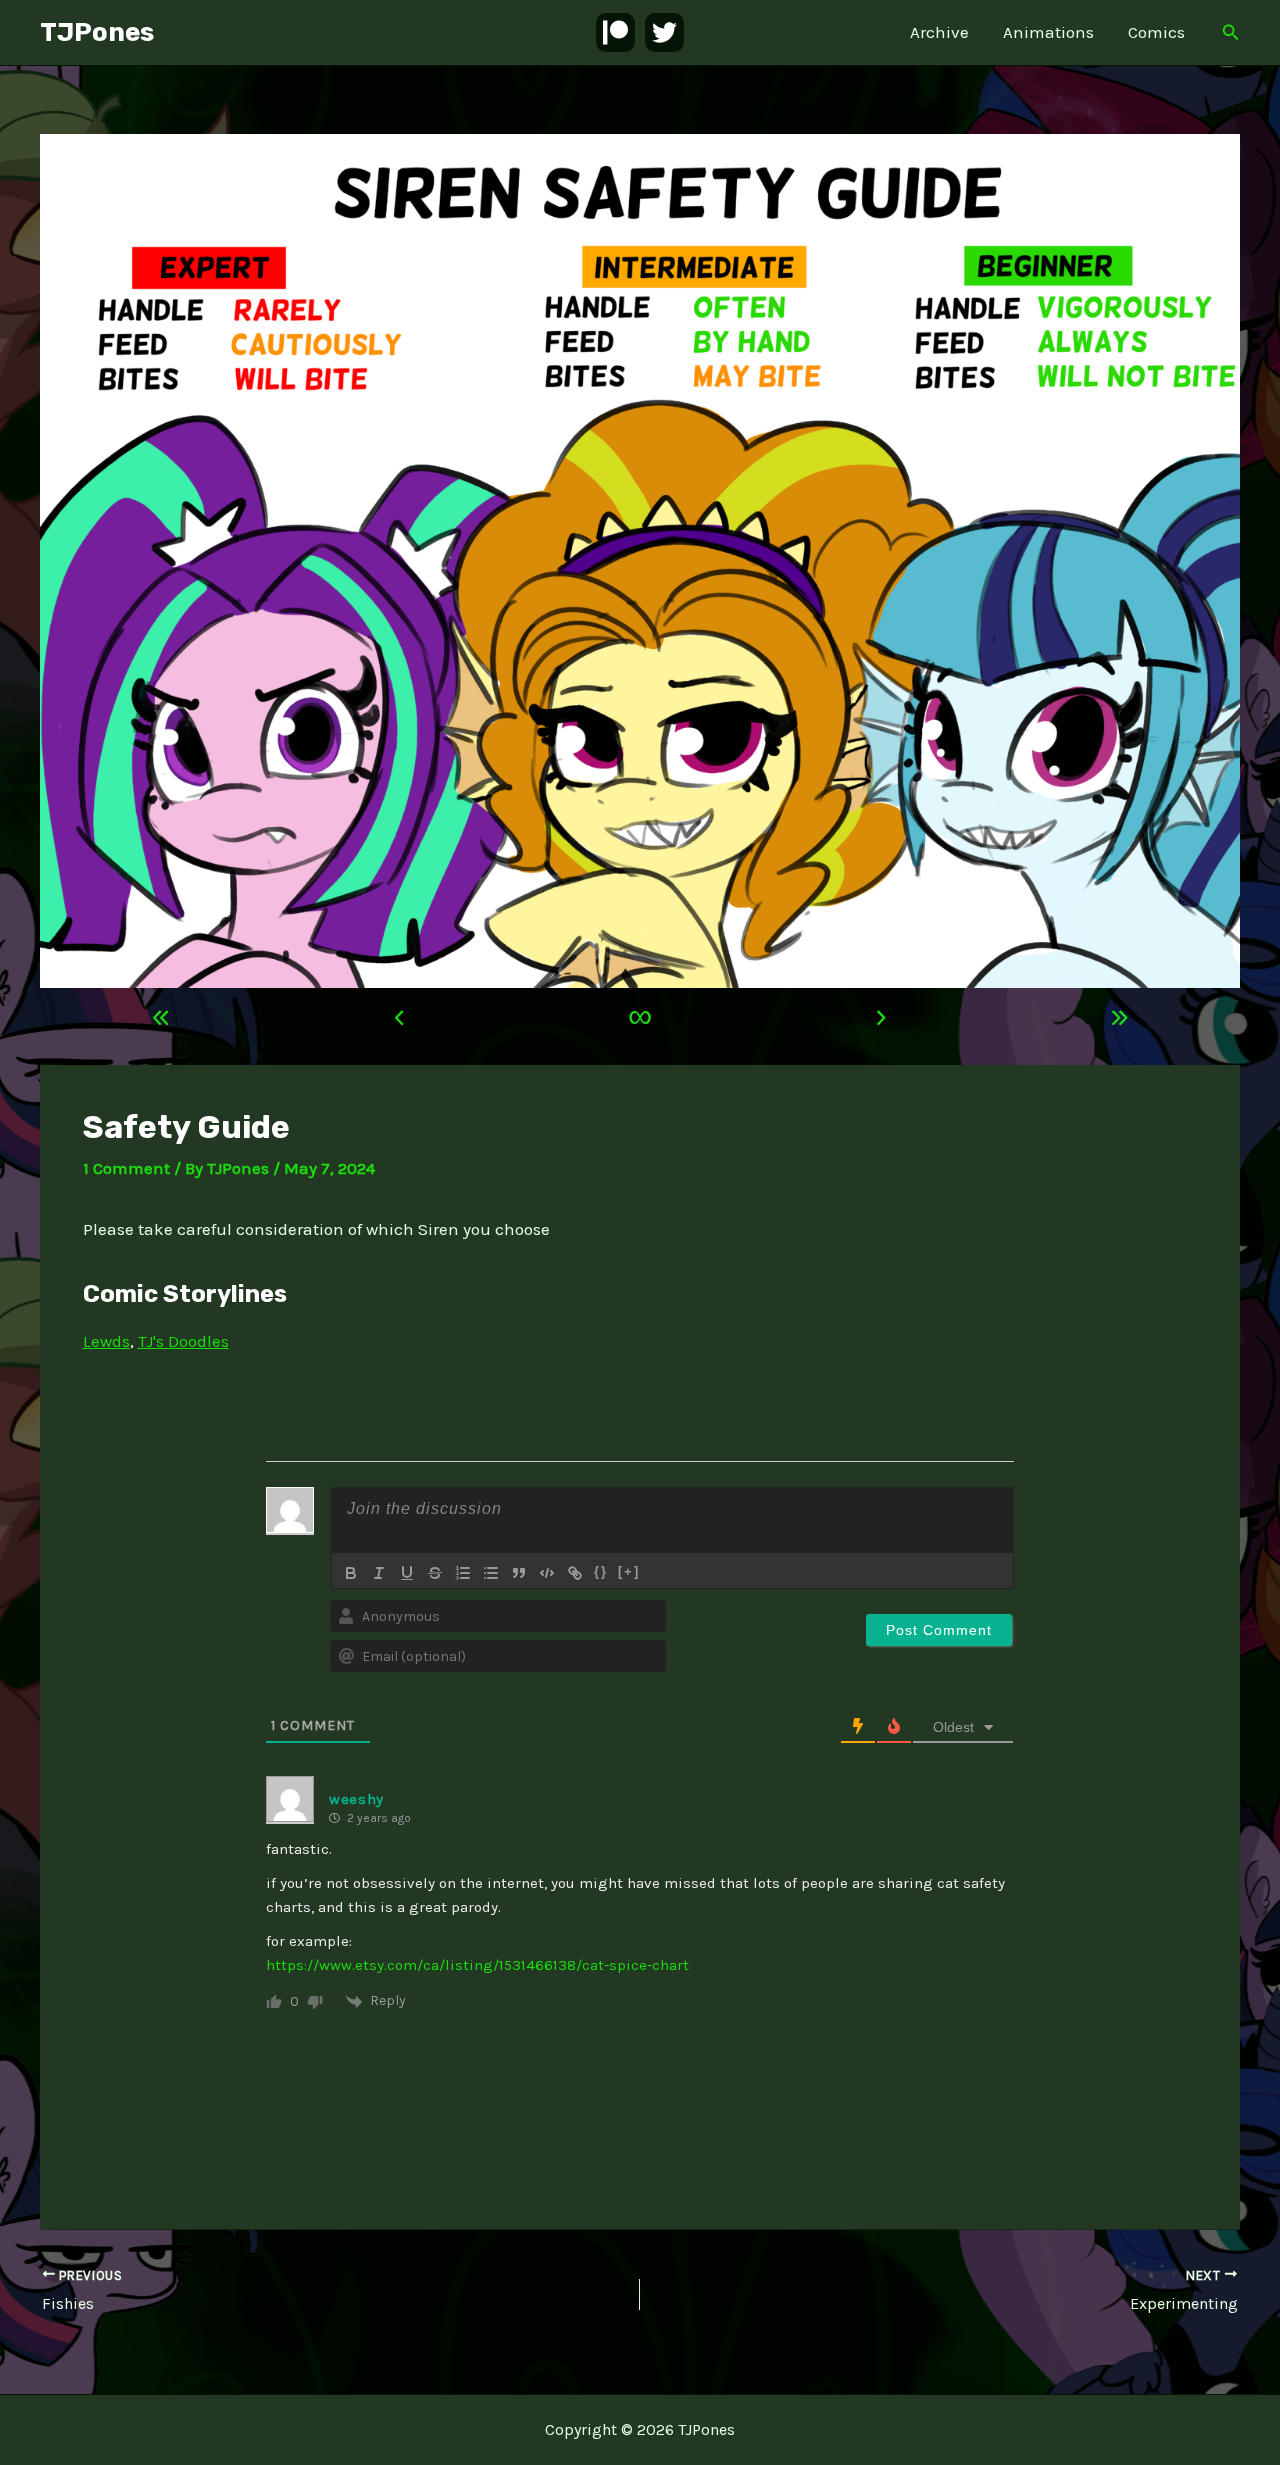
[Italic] (379, 1573)
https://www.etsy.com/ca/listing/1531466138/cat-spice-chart (477, 1965)
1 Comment (126, 1168)
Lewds (106, 1341)
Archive (939, 32)
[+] (629, 1571)
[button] (1231, 33)
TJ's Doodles (183, 1341)
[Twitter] (664, 32)
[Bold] (351, 1573)
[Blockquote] (519, 1573)
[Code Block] (547, 1573)
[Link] (575, 1573)
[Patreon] (615, 32)
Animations (1048, 32)
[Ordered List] (463, 1573)
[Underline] (407, 1573)
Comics (1156, 32)
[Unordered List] (491, 1573)
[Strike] (435, 1573)
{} (601, 1571)
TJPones (97, 32)
